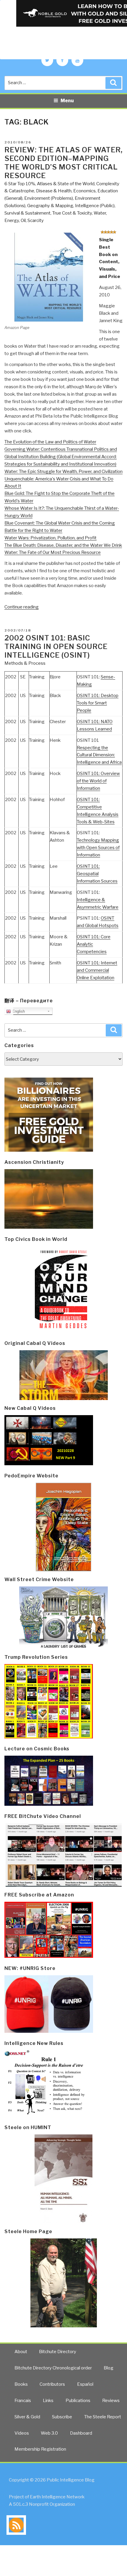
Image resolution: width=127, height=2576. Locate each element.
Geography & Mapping (50, 206)
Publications (78, 2401)
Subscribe (62, 2417)
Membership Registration (40, 2449)
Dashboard (81, 2433)
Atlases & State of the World (66, 184)
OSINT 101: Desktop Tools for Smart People (98, 703)
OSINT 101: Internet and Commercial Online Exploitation (97, 970)
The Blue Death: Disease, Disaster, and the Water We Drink (63, 545)
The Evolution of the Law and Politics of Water (50, 442)
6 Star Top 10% (20, 184)
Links (48, 2401)
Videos (22, 2433)
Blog (109, 2368)
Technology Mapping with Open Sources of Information (98, 848)
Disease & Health (54, 191)
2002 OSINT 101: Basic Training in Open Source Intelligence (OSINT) (56, 647)
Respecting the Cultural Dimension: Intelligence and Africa (99, 755)
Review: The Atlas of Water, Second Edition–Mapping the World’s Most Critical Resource (63, 163)
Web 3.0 (49, 2433)
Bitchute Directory (58, 2352)
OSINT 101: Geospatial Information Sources (97, 874)
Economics (84, 191)
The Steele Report (103, 2417)
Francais (23, 2401)
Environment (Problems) (49, 198)
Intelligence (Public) (95, 206)
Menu (67, 101)
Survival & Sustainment (27, 213)
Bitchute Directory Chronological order (53, 2368)
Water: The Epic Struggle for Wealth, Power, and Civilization (63, 472)
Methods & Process (25, 663)
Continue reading (22, 607)
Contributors (52, 2384)
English (18, 1011)
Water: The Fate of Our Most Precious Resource (53, 552)
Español (85, 2384)
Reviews (111, 2401)
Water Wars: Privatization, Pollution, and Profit (51, 538)
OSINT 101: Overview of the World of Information (98, 781)
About (21, 2352)
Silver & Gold (27, 2417)
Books (21, 2384)
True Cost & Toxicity (72, 213)
